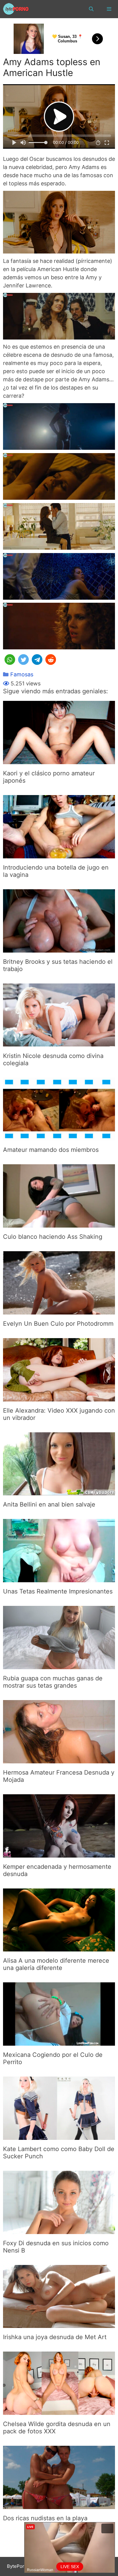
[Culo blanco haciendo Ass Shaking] (59, 1223)
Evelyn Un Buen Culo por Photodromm (58, 1324)
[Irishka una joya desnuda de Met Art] (59, 2324)
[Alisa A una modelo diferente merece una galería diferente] (59, 1947)
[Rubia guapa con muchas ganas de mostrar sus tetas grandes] (59, 1665)
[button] (10, 660)
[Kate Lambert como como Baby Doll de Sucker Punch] (59, 2136)
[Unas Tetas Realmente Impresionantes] (59, 1578)
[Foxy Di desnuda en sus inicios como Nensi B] (59, 2230)
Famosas (22, 674)
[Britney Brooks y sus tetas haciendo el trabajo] (59, 948)
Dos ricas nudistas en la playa (45, 2518)
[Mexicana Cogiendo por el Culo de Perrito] (59, 2042)
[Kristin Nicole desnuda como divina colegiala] (59, 1043)
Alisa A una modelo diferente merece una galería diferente (56, 1964)
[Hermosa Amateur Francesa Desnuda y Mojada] (59, 1759)
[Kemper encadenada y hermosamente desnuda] (59, 1853)
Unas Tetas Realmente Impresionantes (58, 1591)
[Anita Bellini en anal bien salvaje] (59, 1491)
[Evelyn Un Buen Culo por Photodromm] (59, 1310)
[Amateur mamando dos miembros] (59, 1137)
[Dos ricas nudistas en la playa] (59, 2505)
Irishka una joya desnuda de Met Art (55, 2337)
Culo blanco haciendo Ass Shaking (53, 1237)
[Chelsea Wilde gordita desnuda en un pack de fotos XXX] (59, 2411)
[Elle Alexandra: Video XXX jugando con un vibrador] (59, 1397)
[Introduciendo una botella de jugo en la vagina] (59, 854)
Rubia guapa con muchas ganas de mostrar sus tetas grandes (53, 1682)
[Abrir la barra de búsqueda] (91, 9)
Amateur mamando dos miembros (51, 1150)
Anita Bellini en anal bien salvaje (49, 1504)
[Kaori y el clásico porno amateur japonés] (59, 760)
